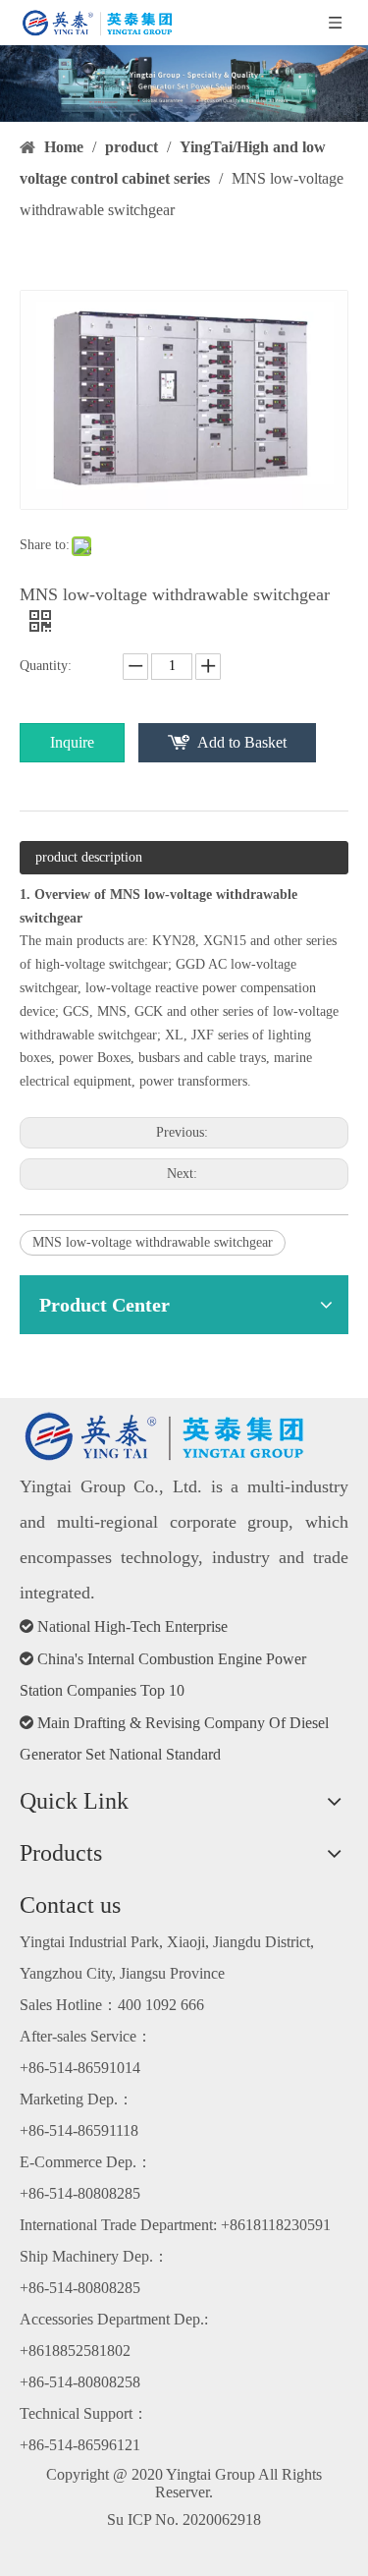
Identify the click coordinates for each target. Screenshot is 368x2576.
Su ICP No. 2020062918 (184, 2520)
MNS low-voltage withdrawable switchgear (153, 1242)
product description (89, 857)
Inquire (72, 742)
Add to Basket (242, 742)
